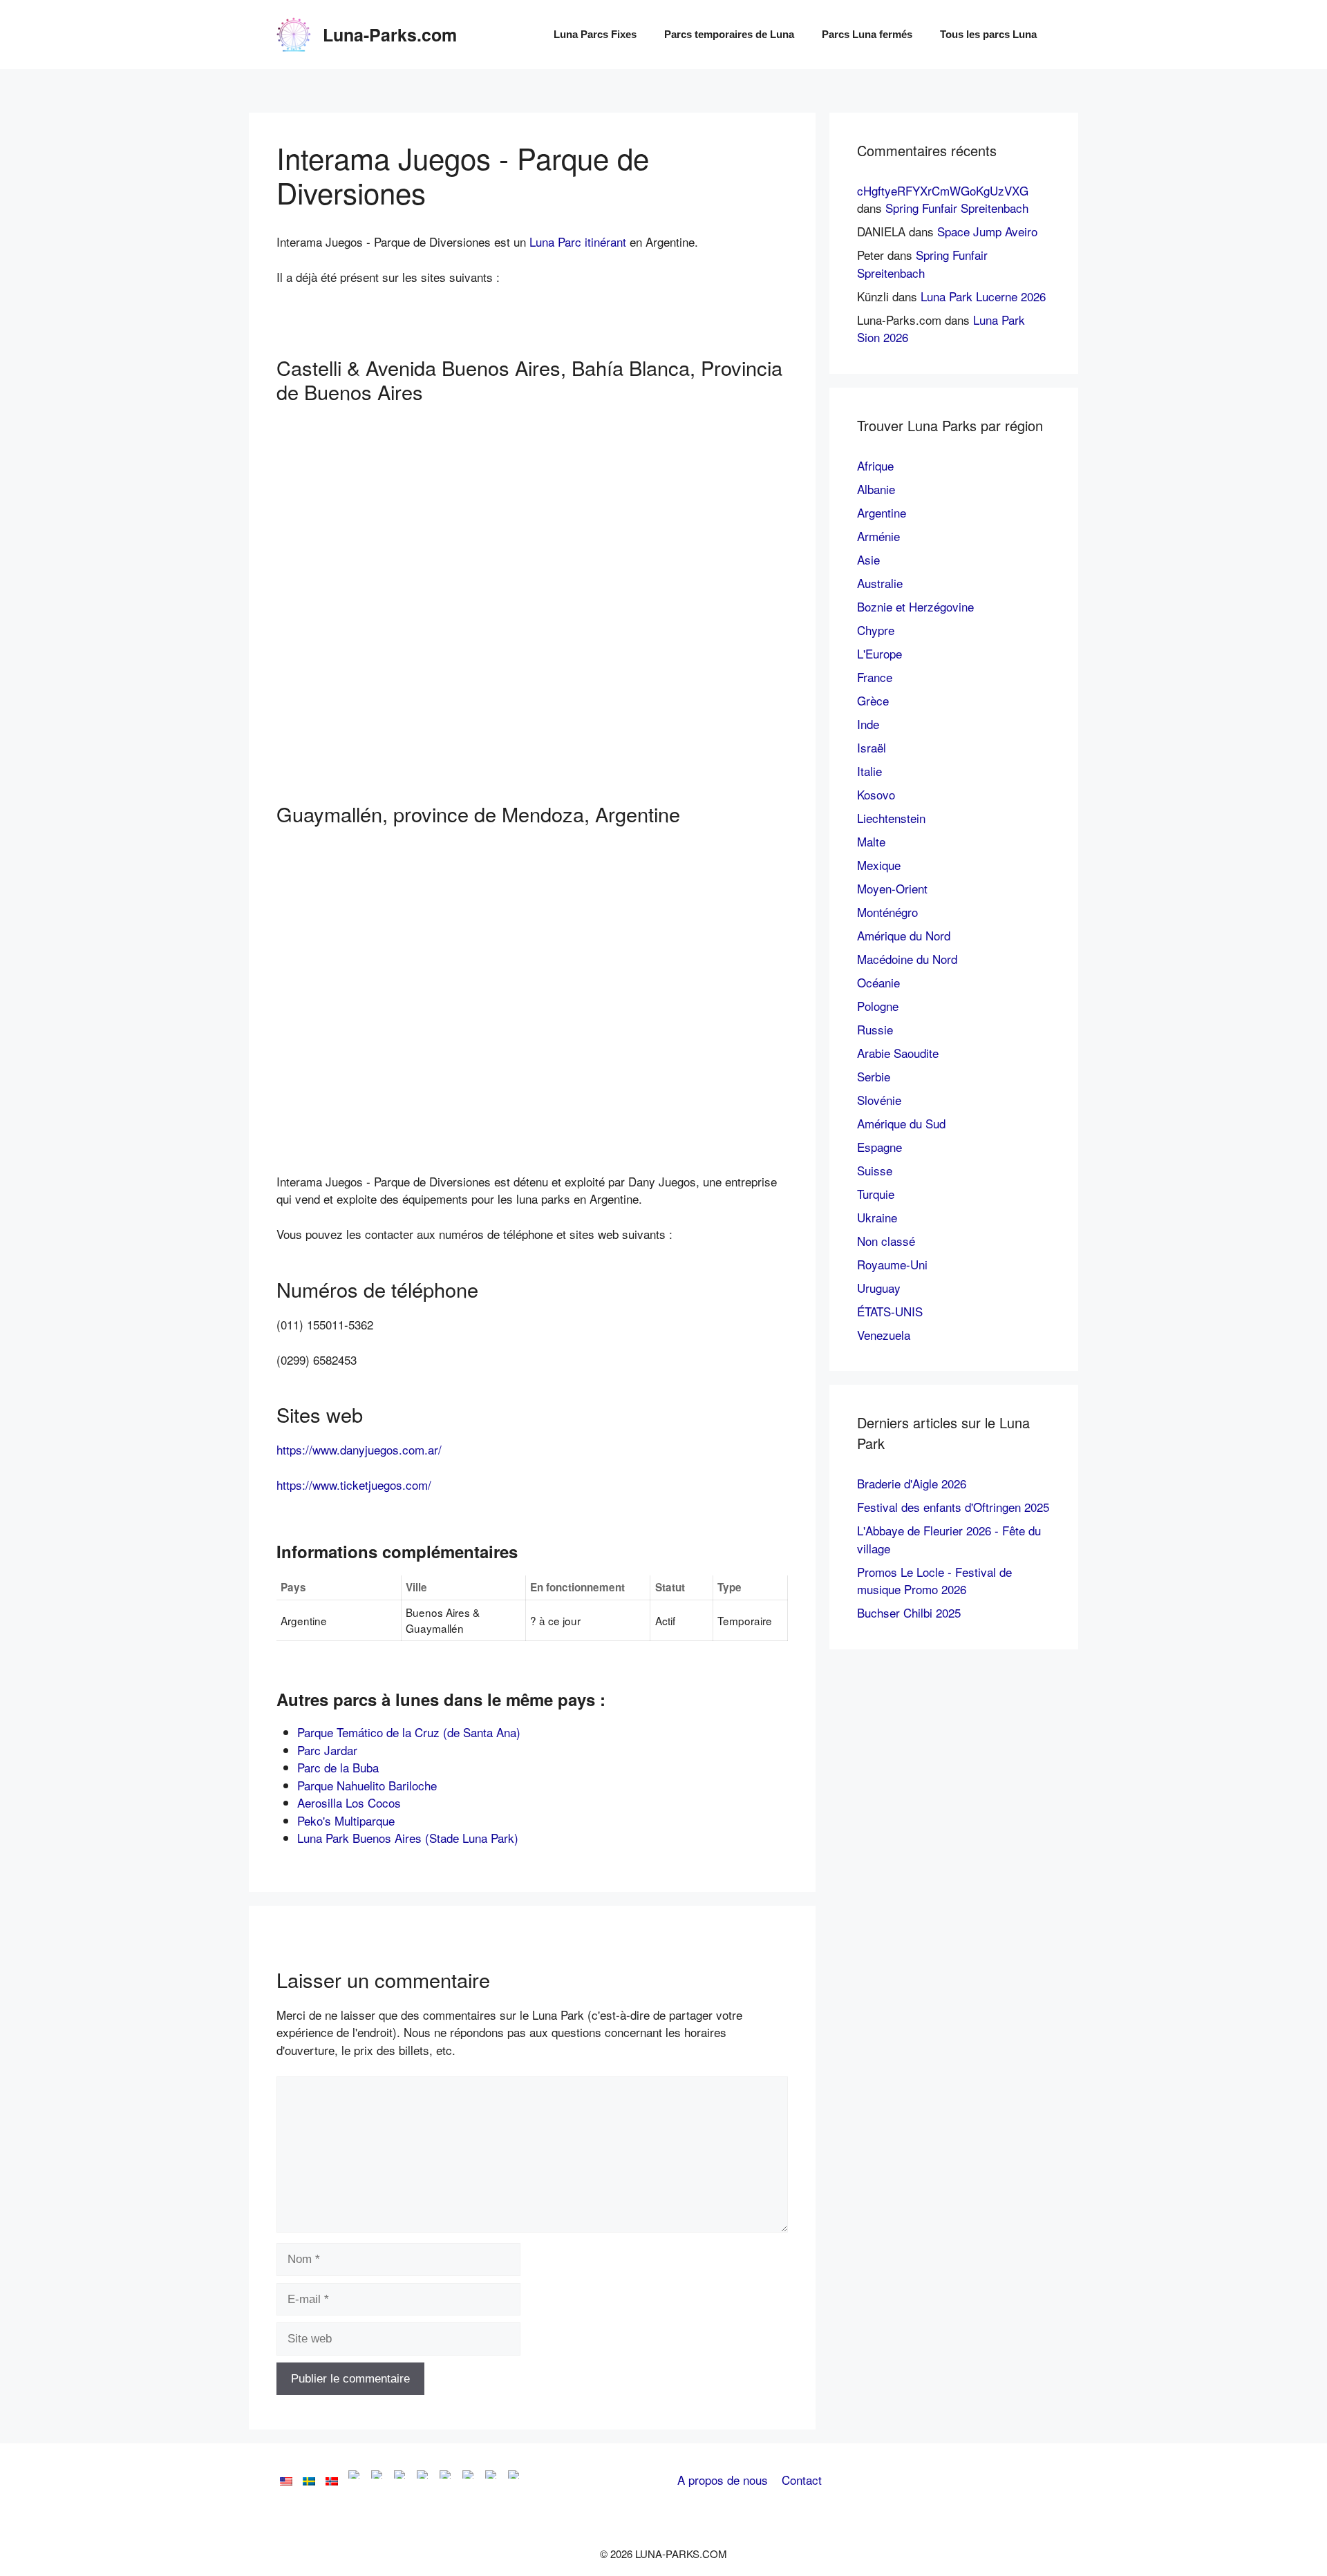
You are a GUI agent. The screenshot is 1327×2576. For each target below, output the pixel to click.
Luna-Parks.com (390, 35)
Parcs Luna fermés (867, 34)
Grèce (873, 700)
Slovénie (879, 1100)
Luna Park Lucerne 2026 (983, 296)
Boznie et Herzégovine (915, 606)
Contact (802, 2480)
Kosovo (876, 794)
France (875, 677)
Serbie (874, 1076)
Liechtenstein (891, 818)
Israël (872, 747)
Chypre (876, 630)
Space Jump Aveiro (987, 231)
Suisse (875, 1170)
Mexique (879, 865)
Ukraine (877, 1217)
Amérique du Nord (904, 935)
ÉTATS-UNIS (890, 1311)
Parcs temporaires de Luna (729, 34)
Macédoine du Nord (907, 959)
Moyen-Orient (892, 888)
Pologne (878, 1006)
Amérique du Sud (901, 1123)
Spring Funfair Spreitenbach (957, 208)
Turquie (876, 1194)
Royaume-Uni (892, 1264)
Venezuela (884, 1335)
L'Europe (879, 653)
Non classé (886, 1241)
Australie (880, 583)
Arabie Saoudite (898, 1053)
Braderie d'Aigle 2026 (912, 1483)
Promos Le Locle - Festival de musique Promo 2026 (934, 1581)
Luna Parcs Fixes (595, 34)
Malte (871, 841)
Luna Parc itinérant (578, 241)
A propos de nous (723, 2480)
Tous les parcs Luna (988, 34)
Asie (868, 559)
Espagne (879, 1147)
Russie (875, 1029)
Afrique (875, 465)
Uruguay (879, 1288)
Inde (868, 724)
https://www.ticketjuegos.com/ (354, 1485)
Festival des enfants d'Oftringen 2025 (953, 1507)
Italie (869, 771)
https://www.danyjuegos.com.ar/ (359, 1449)
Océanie (878, 982)
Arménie (878, 536)
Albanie (876, 489)
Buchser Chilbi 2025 (909, 1612)
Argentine (882, 512)
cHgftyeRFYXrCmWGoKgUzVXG (943, 190)
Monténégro (887, 912)
